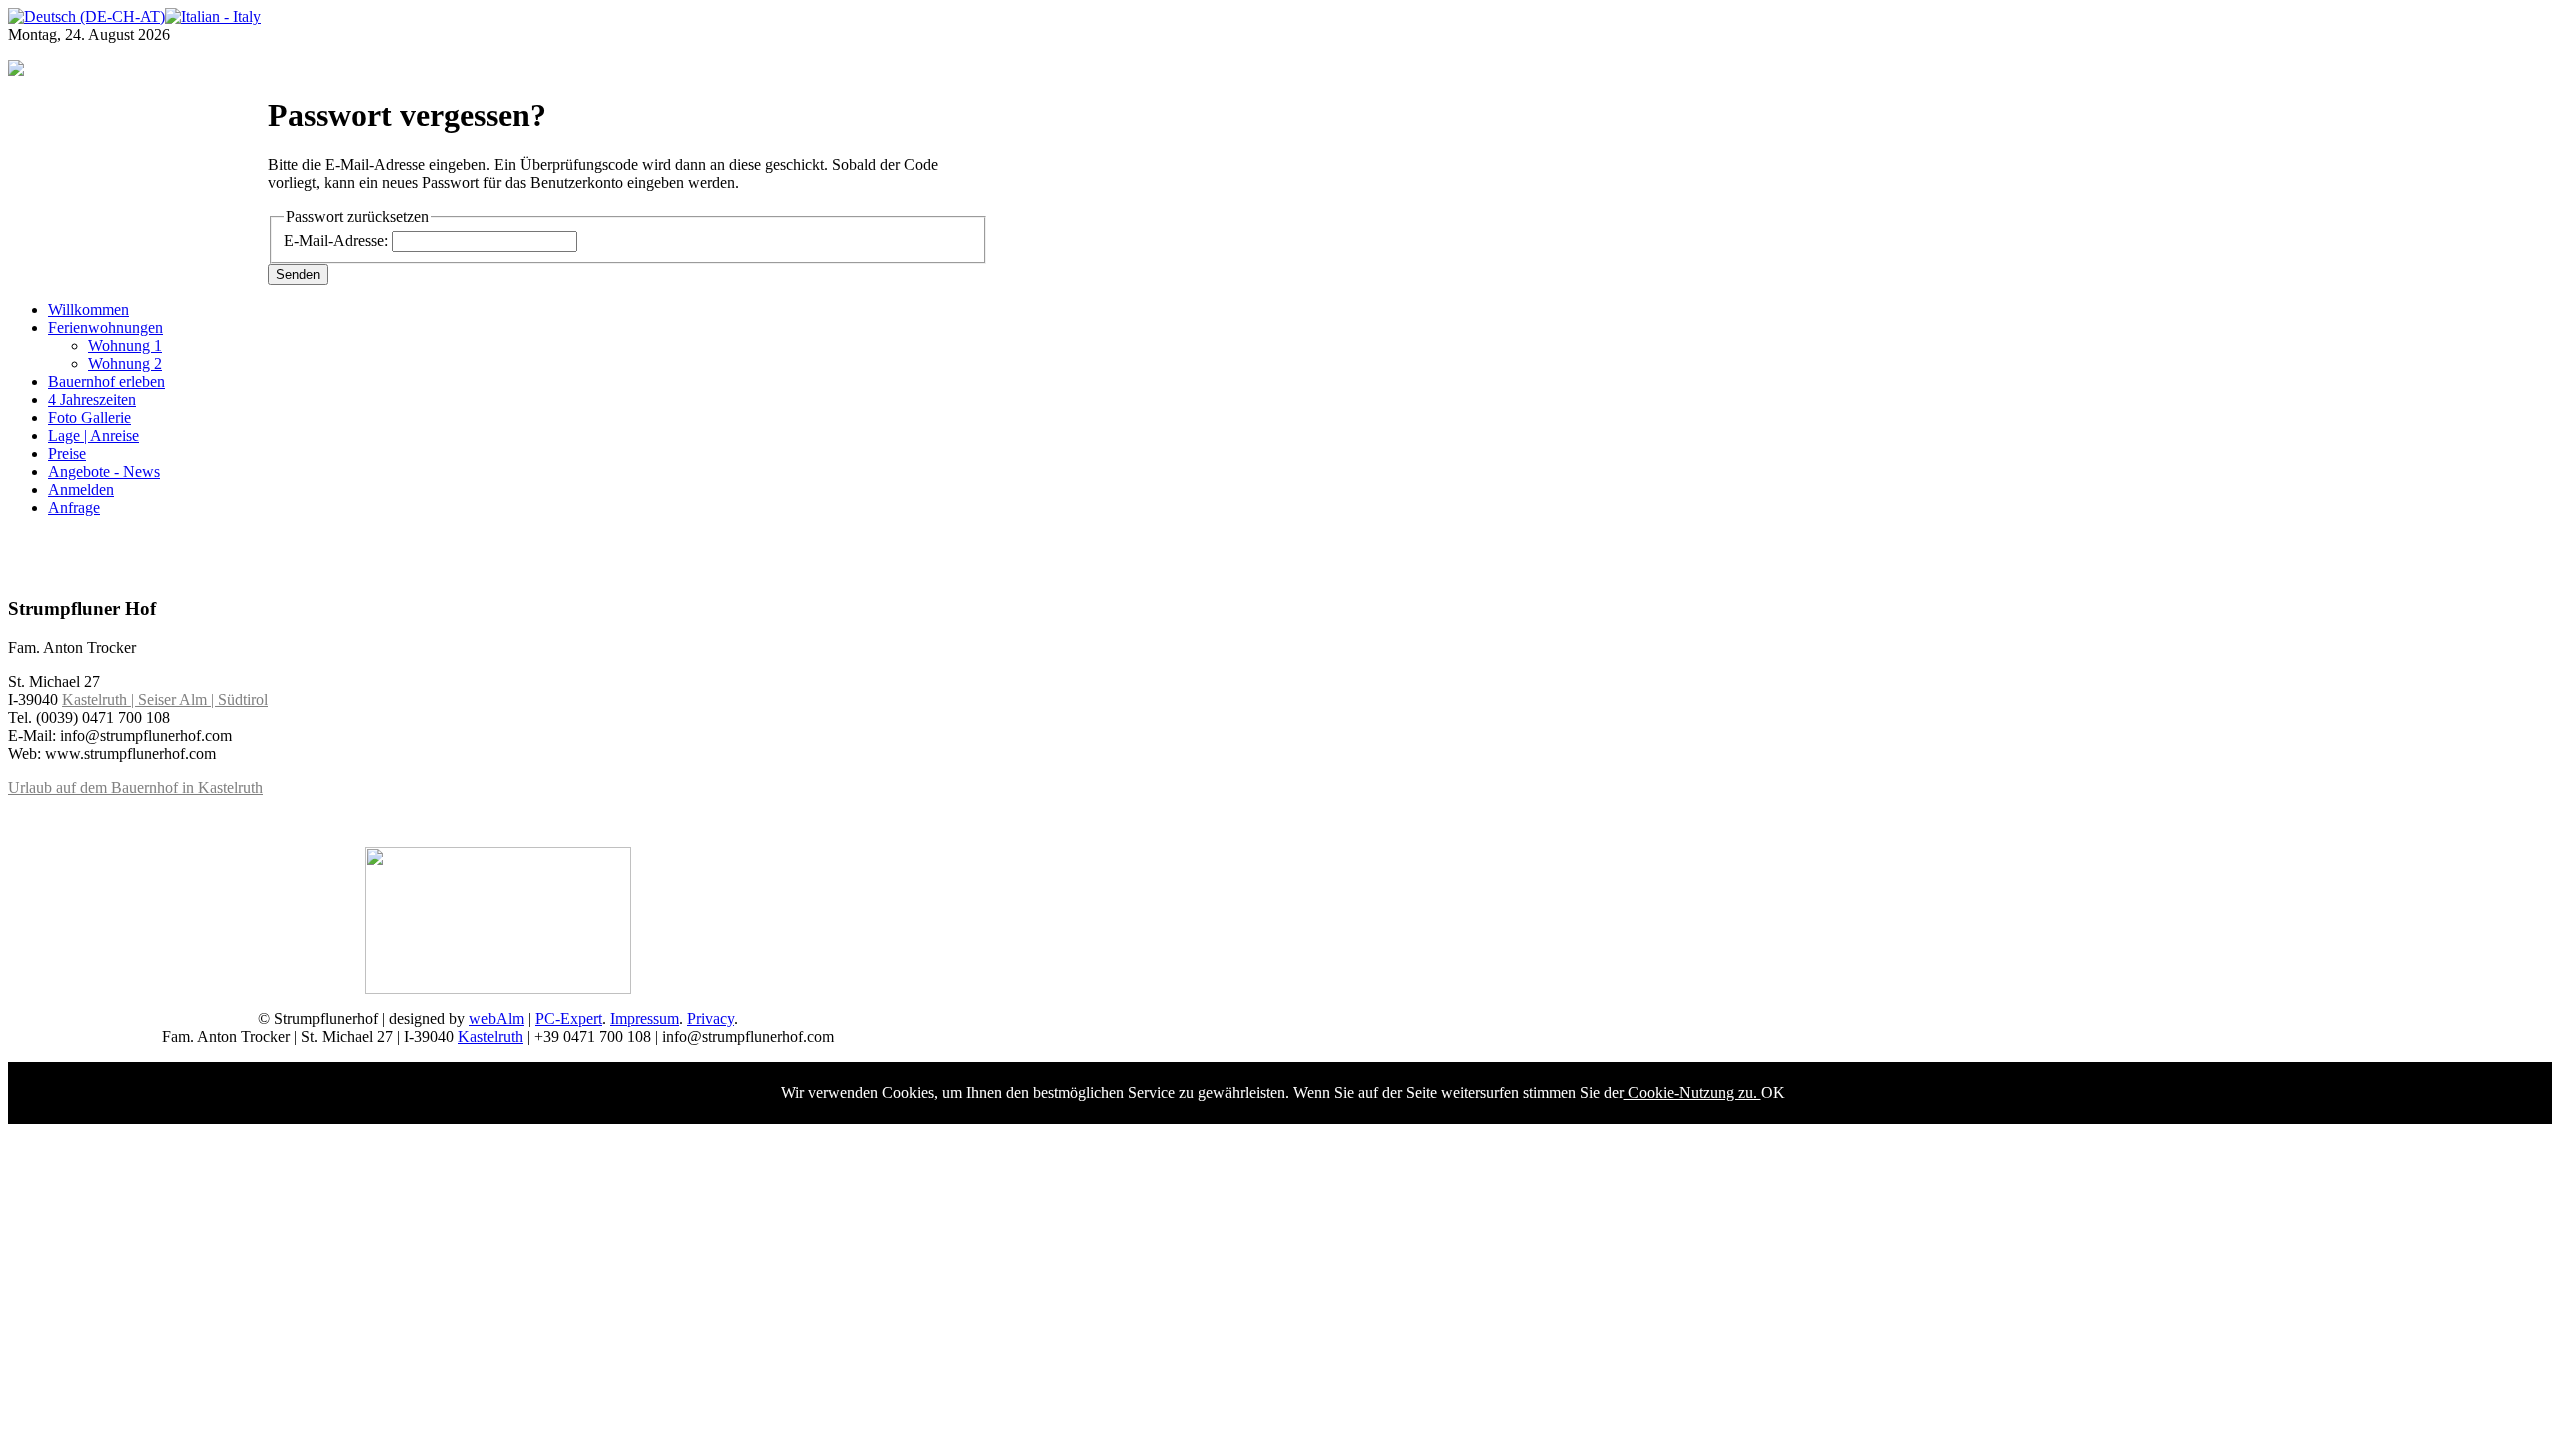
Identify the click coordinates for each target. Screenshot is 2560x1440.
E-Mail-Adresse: (336, 240)
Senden (298, 274)
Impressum (644, 1018)
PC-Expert (568, 1018)
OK (1773, 1092)
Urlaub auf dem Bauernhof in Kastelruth (135, 787)
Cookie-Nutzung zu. (1692, 1092)
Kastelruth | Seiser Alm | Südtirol (165, 699)
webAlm (496, 1018)
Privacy (710, 1018)
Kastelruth (490, 1036)
